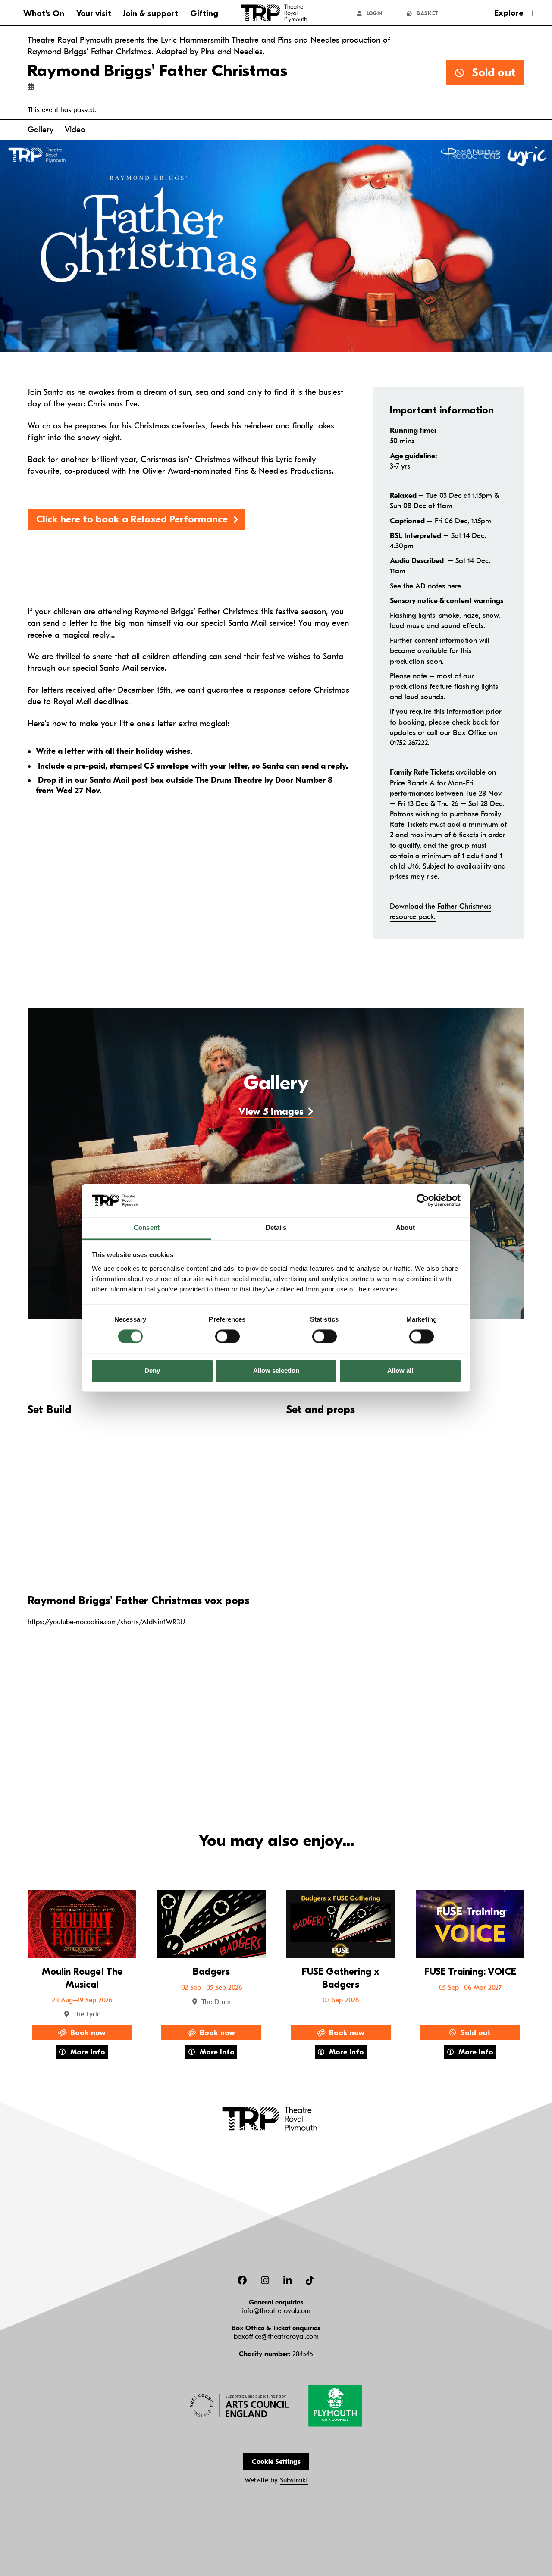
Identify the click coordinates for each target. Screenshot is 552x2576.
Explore (510, 13)
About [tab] (405, 1227)
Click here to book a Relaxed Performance (132, 519)
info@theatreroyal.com (276, 2311)
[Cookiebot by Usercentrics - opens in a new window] (423, 1200)
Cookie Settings (276, 2462)
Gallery (41, 130)
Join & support (151, 13)
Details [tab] (276, 1227)
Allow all (400, 1371)
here (454, 586)
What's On (44, 13)
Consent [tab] (147, 1227)
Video (75, 130)
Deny (152, 1371)
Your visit (94, 13)
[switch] (227, 1336)
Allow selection (276, 1371)
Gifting (204, 13)
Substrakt (294, 2480)
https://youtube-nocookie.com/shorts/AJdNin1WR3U (106, 1622)
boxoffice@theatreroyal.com (276, 2337)
